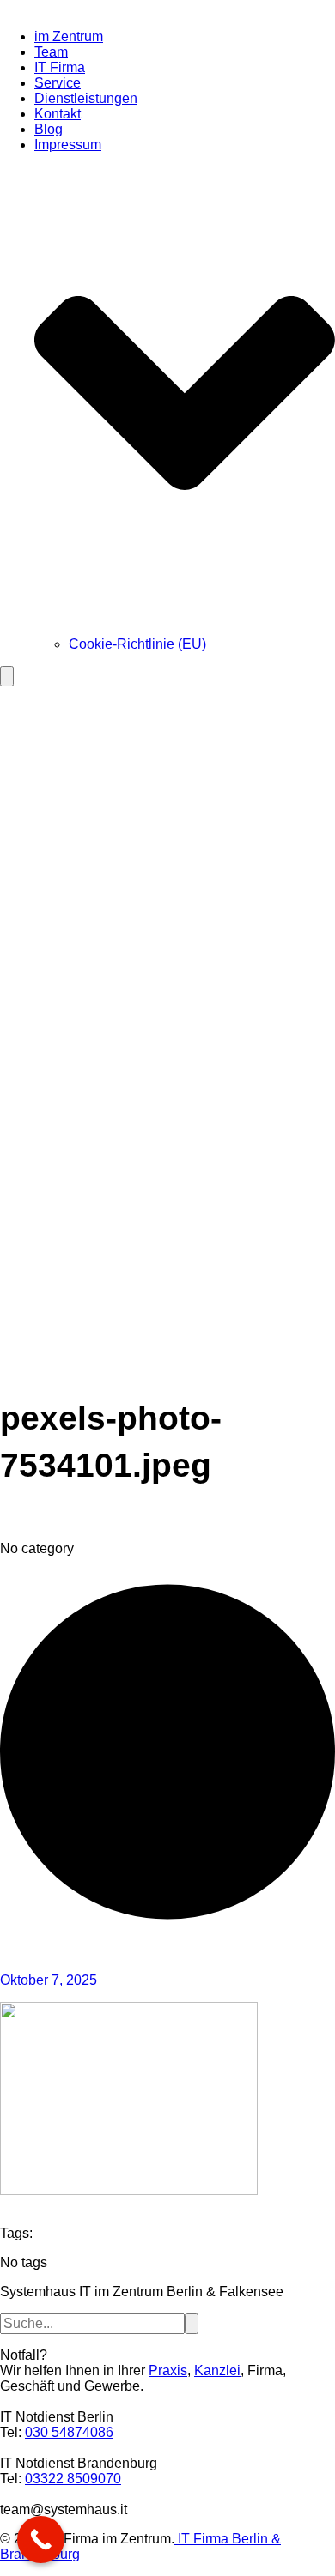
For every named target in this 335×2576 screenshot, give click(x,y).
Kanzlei (217, 2370)
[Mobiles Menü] (7, 676)
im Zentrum (69, 36)
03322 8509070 (73, 2479)
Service (58, 83)
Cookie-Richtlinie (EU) (137, 644)
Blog (49, 129)
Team (51, 52)
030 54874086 (69, 2432)
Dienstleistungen (86, 98)
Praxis (168, 2370)
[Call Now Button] (41, 2540)
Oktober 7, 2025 (49, 1980)
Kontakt (58, 114)
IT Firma (60, 67)
